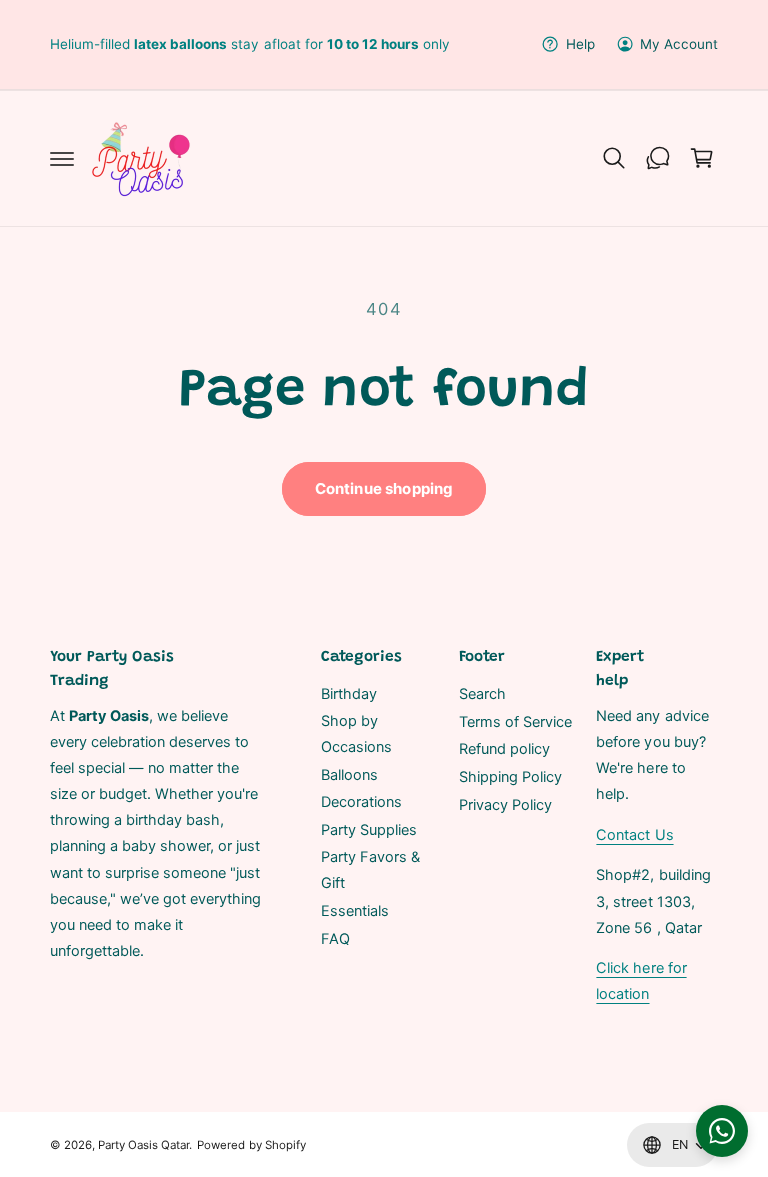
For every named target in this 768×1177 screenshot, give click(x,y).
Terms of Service (515, 722)
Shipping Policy (510, 777)
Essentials (355, 911)
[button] (62, 158)
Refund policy (504, 749)
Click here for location (641, 981)
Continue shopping (384, 488)
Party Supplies (369, 830)
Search (482, 694)
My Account (679, 44)
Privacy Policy (505, 805)
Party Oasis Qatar (143, 1145)
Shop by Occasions (356, 734)
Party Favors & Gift (370, 870)
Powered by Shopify (251, 1145)
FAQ (335, 939)
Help (580, 44)
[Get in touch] (658, 158)
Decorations (361, 802)
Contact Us (634, 835)
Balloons (349, 775)
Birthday (349, 694)
